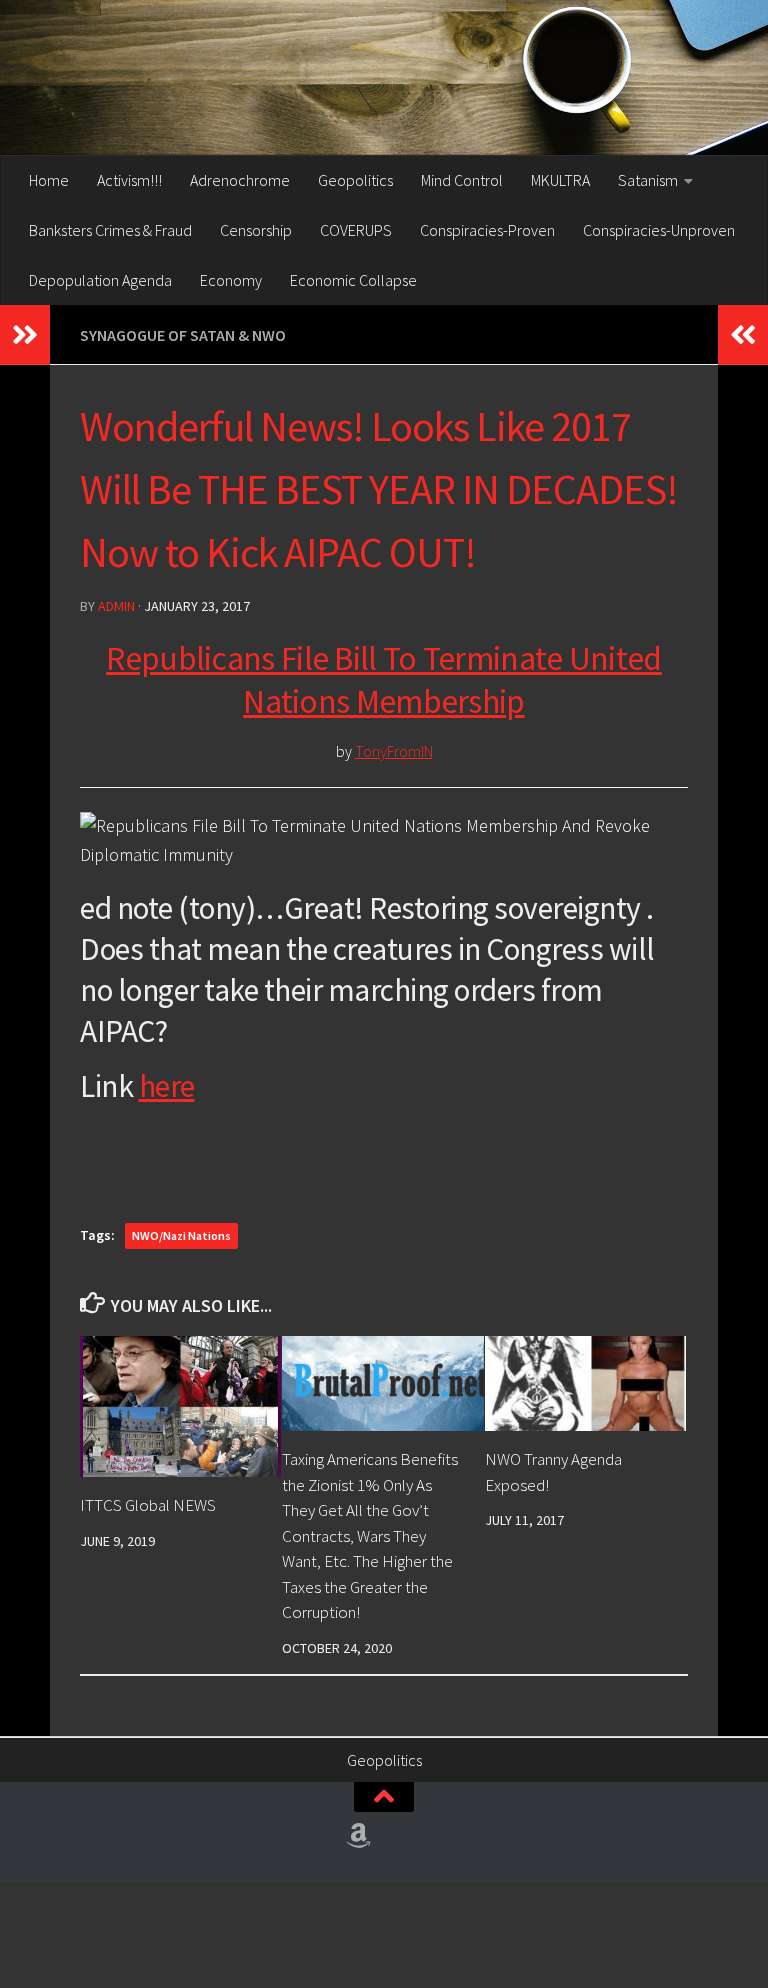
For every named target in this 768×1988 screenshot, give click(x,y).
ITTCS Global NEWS (148, 1505)
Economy (231, 280)
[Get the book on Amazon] (359, 1836)
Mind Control (462, 180)
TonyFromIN (394, 751)
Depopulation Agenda (100, 280)
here (167, 1086)
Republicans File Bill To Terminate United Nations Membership (383, 680)
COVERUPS (356, 230)
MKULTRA (560, 180)
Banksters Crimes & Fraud (110, 230)
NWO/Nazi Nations (181, 1235)
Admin (116, 606)
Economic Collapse (353, 280)
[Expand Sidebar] (25, 335)
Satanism (648, 180)
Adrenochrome (240, 180)
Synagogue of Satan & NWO (183, 335)
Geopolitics (355, 180)
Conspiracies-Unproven (659, 230)
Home (49, 180)
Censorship (256, 230)
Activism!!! (129, 180)
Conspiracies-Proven (487, 230)
